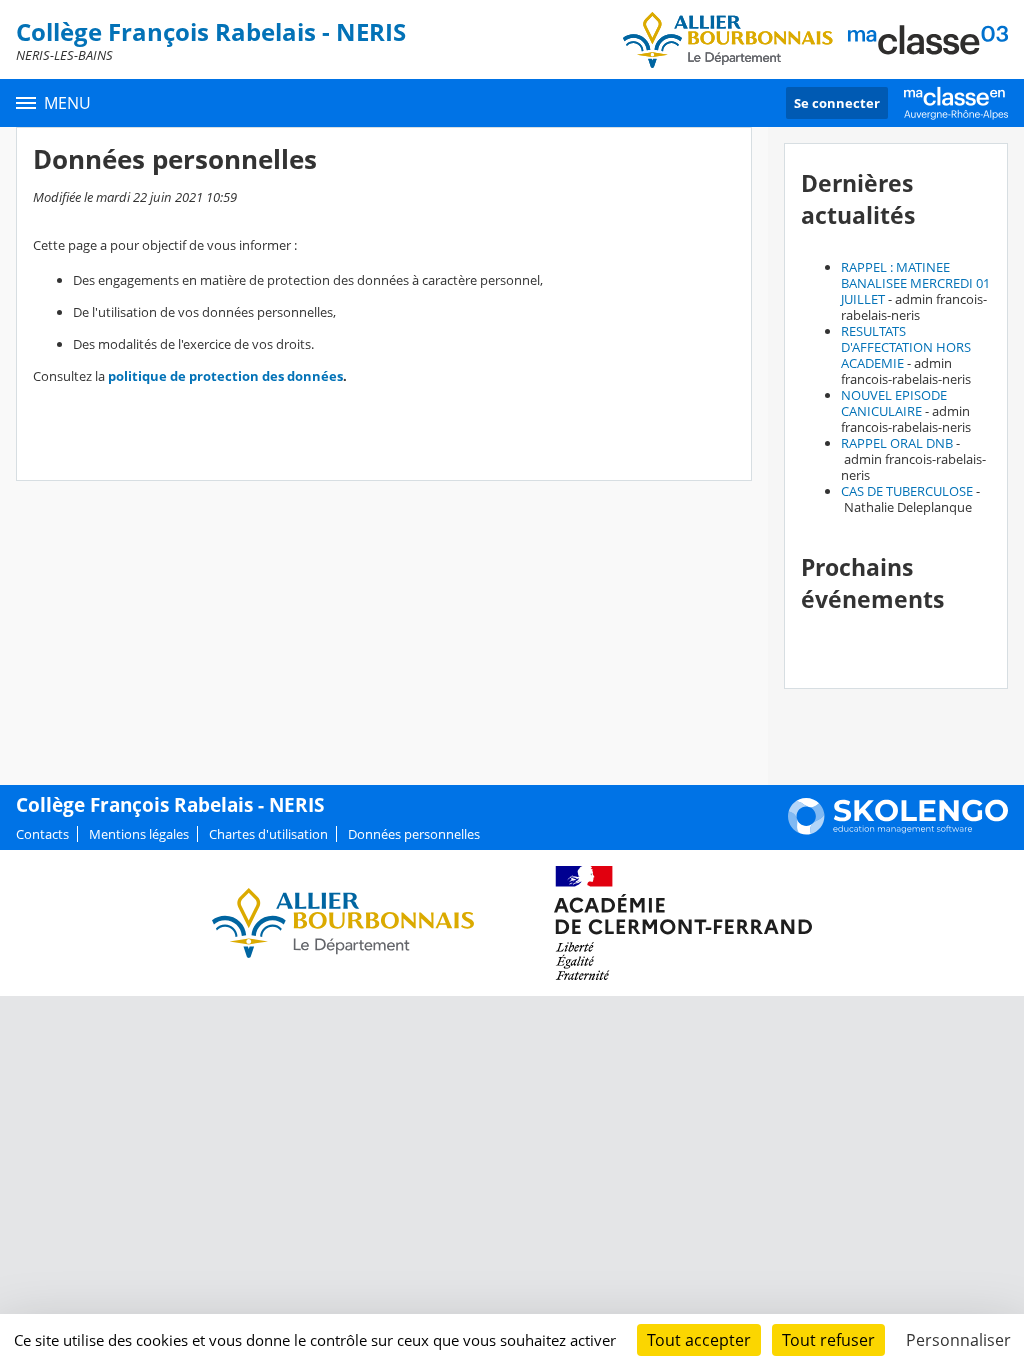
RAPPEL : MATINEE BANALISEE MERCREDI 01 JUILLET (915, 283)
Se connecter (837, 103)
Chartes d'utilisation (268, 834)
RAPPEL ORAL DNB (897, 443)
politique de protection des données (225, 376)
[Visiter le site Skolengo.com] (898, 830)
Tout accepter (699, 1340)
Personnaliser (958, 1340)
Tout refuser (828, 1340)
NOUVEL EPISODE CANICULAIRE (894, 403)
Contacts (42, 834)
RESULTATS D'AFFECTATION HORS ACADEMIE (906, 347)
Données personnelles (414, 834)
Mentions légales (139, 834)
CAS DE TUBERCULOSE (907, 491)
